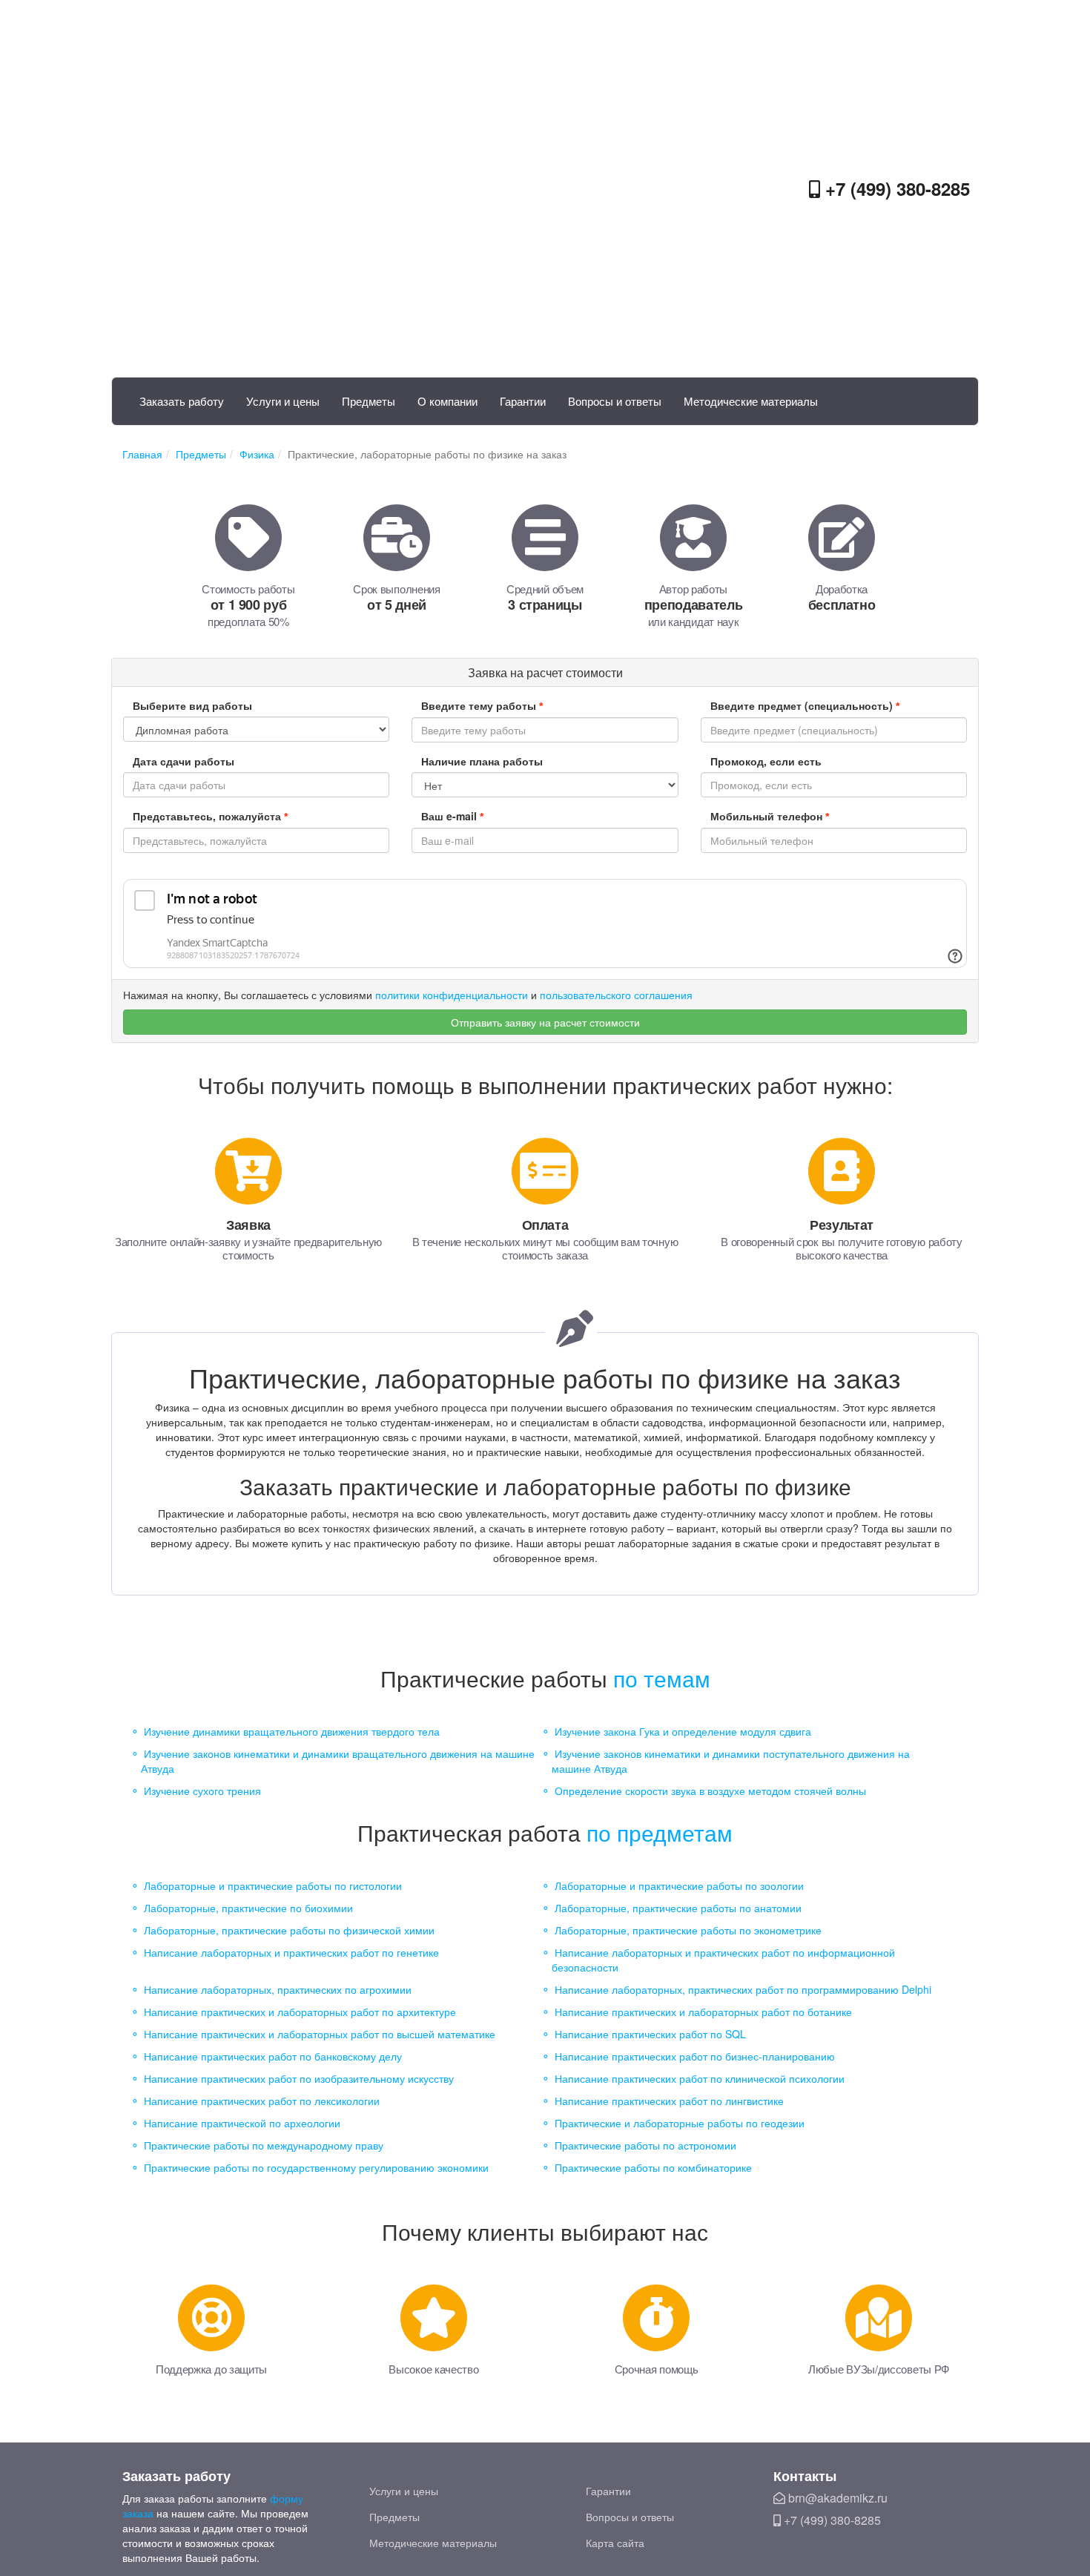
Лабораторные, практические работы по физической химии (289, 1930)
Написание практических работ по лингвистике (669, 2101)
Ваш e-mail (452, 816)
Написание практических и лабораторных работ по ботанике (703, 2012)
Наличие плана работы (482, 761)
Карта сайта (615, 2543)
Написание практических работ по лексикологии (262, 2101)
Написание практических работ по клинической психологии (700, 2078)
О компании (447, 401)
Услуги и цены (283, 401)
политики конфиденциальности (452, 995)
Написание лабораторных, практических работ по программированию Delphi (743, 1989)
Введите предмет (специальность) (805, 705)
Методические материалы (751, 401)
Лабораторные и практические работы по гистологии (273, 1885)
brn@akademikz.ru (836, 2498)
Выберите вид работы (192, 705)
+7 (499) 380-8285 (895, 188)
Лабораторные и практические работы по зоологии (679, 1885)
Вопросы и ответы (615, 401)
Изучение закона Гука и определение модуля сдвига (683, 1731)
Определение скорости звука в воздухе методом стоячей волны (710, 1791)
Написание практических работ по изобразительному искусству (299, 2078)
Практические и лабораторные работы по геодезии (680, 2123)
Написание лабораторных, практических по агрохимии (278, 1989)
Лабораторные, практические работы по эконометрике (688, 1930)
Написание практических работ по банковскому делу (273, 2056)
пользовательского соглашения (616, 995)
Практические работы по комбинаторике (653, 2167)
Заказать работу (182, 401)
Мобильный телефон (770, 816)
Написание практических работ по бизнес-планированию (695, 2056)
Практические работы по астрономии (645, 2145)
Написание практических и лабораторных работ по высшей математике (320, 2034)
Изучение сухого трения (202, 1791)
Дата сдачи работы (184, 761)
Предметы (369, 401)
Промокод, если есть (766, 761)
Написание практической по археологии (242, 2123)
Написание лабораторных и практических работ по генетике (291, 1952)
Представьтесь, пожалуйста (210, 816)
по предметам (660, 1832)
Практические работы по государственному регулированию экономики (316, 2167)
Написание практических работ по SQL (650, 2034)
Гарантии (523, 401)
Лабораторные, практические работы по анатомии (678, 1908)
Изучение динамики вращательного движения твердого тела (292, 1731)
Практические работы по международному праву (264, 2145)
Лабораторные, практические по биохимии (248, 1908)
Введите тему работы (482, 705)
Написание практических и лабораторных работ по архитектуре (300, 2012)
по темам (662, 1678)
